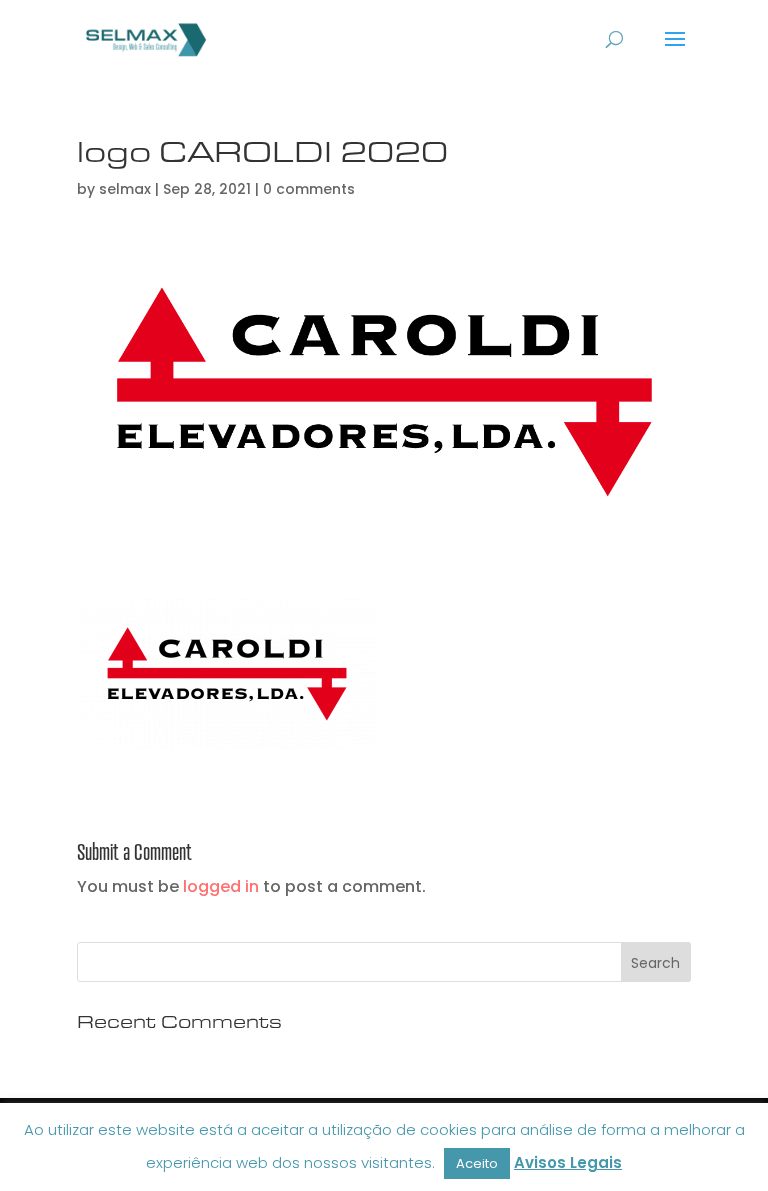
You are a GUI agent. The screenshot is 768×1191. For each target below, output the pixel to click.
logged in (221, 886)
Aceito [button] (477, 1163)
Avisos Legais (568, 1162)
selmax (125, 189)
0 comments (309, 189)
